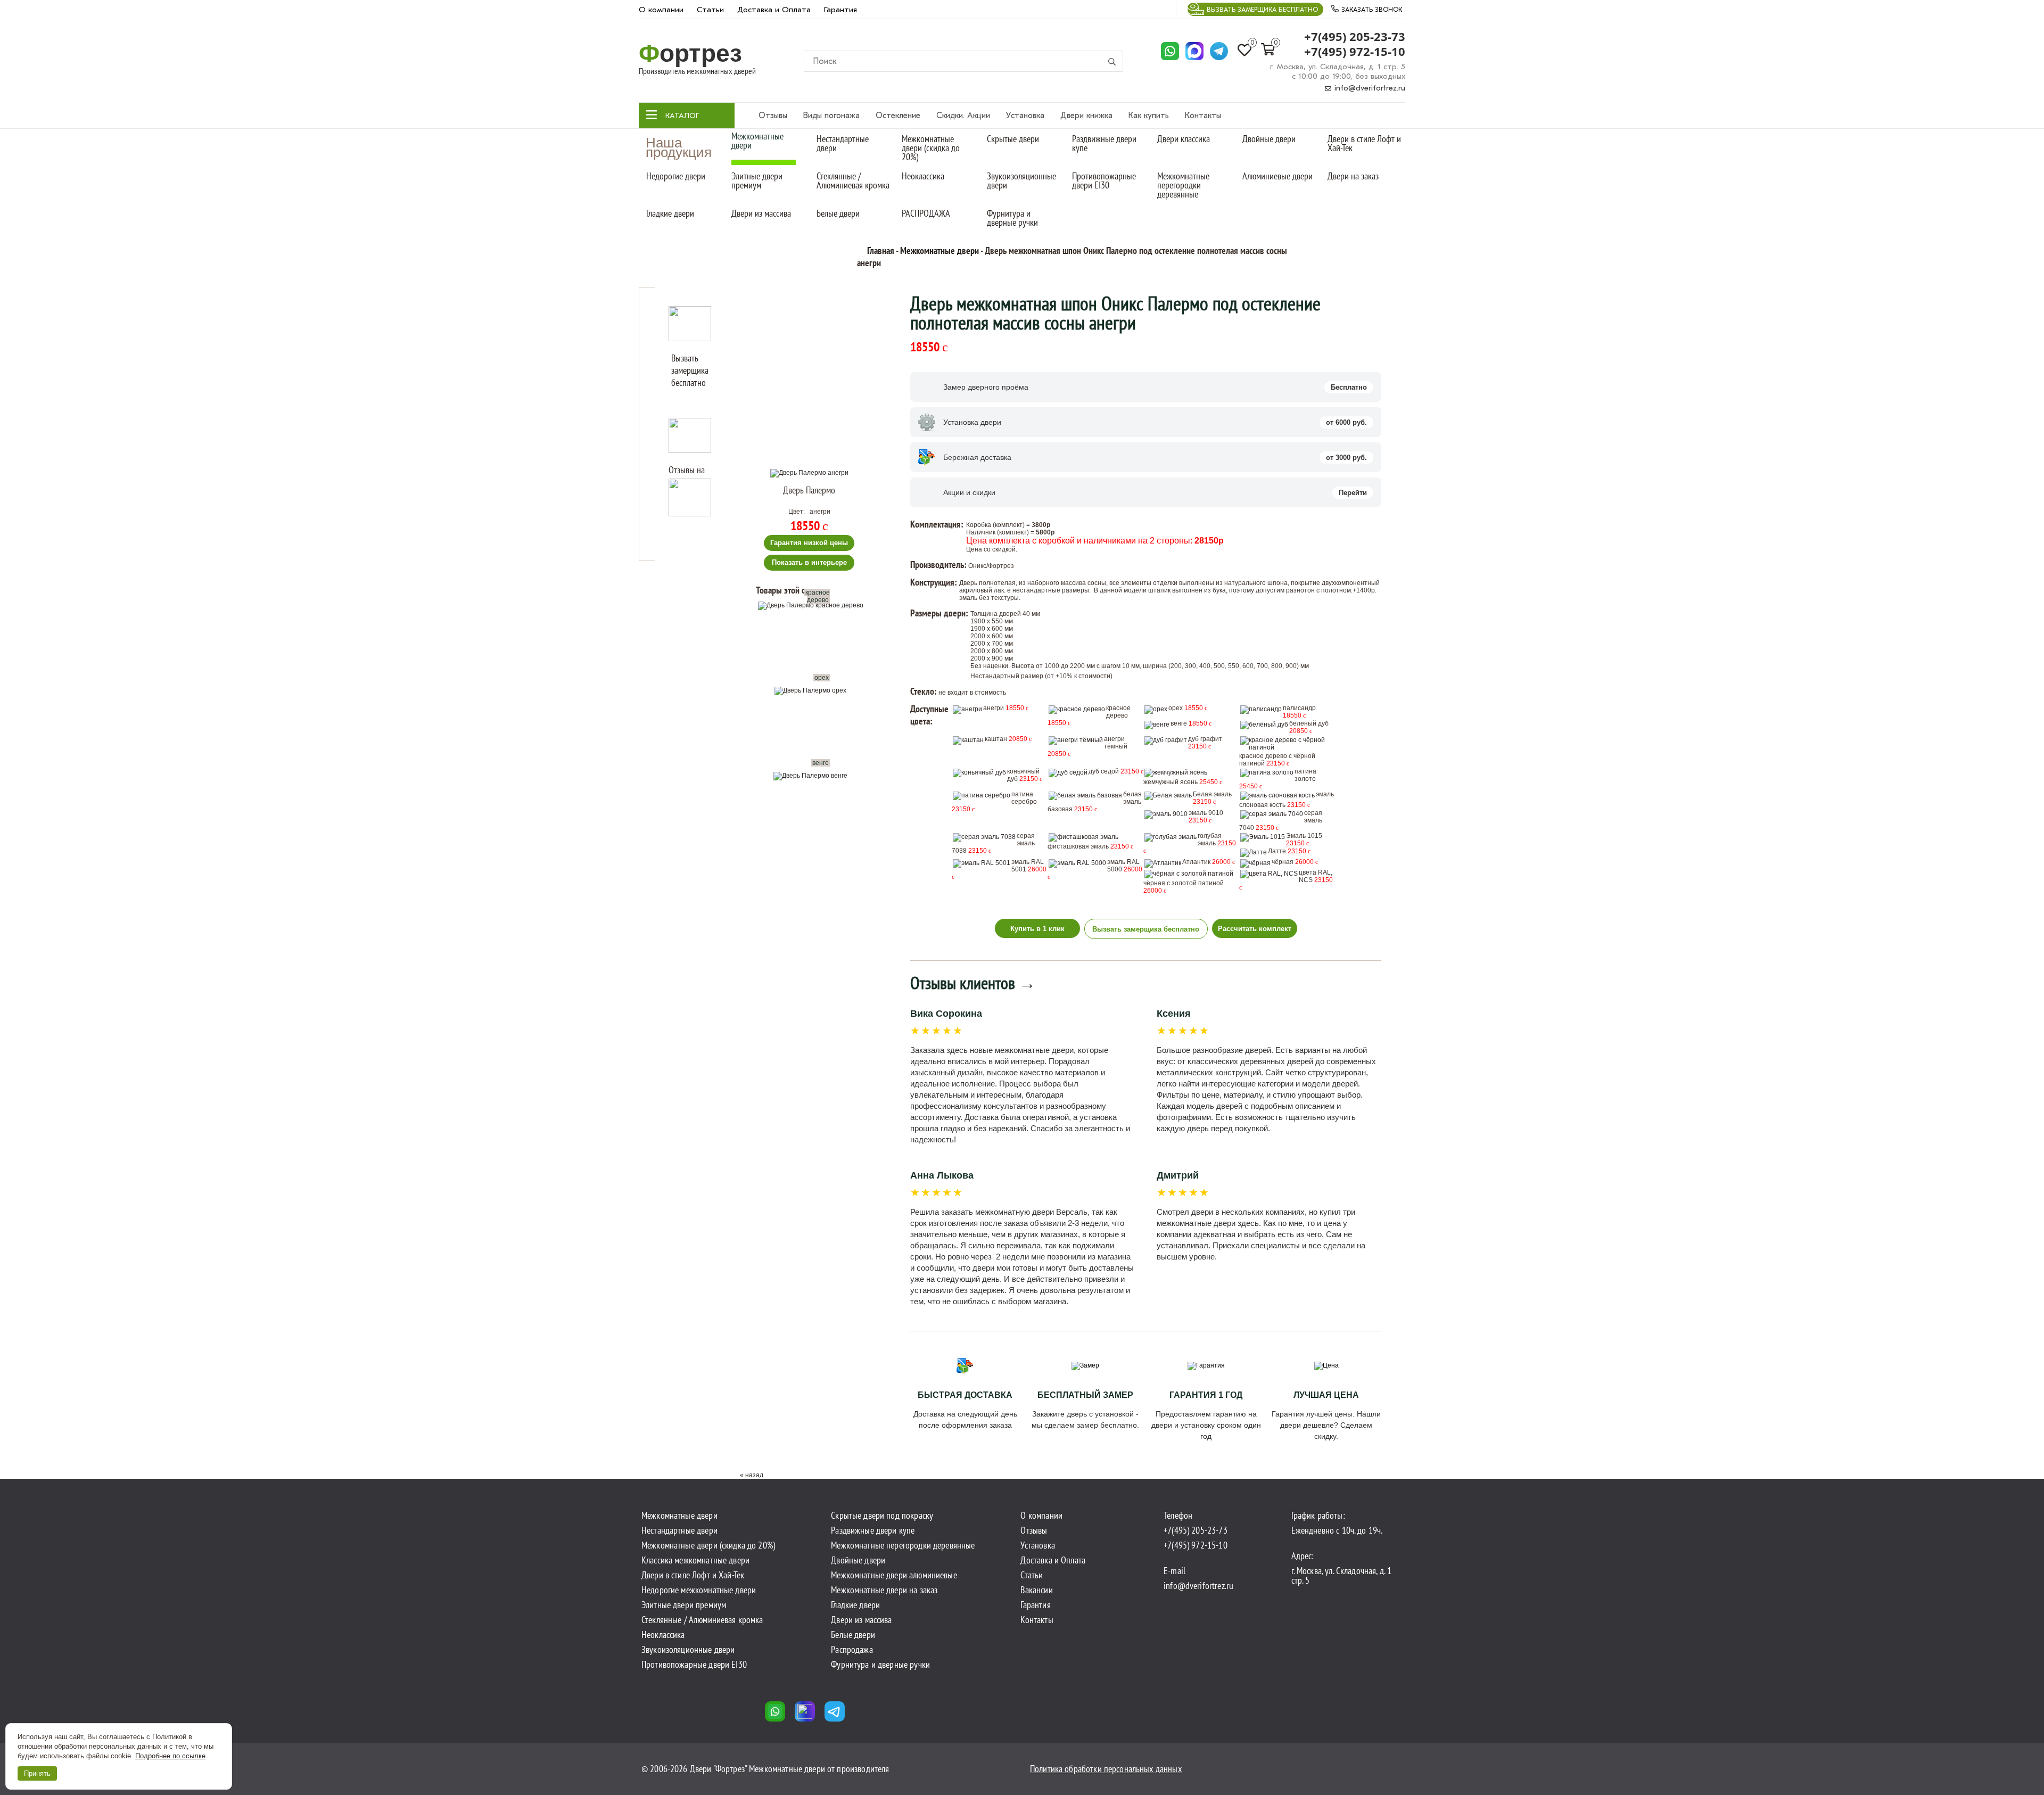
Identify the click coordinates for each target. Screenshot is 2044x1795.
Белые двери (838, 213)
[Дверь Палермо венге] (813, 814)
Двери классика (1184, 139)
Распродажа (852, 1650)
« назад (752, 1475)
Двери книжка (1086, 116)
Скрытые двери (1013, 139)
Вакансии (1036, 1590)
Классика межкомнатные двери (695, 1560)
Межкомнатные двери (757, 141)
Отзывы (773, 116)
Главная (881, 250)
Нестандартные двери (843, 143)
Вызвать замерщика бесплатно (1262, 10)
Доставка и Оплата (774, 10)
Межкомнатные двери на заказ (884, 1590)
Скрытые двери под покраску (882, 1516)
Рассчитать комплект (1255, 929)
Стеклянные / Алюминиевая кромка (853, 180)
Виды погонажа (831, 116)
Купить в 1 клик (1037, 929)
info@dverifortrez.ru (1369, 88)
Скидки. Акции (963, 116)
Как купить (1149, 116)
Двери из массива (761, 213)
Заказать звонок (1371, 10)
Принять (37, 1773)
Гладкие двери (670, 213)
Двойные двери (1269, 139)
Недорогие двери (676, 176)
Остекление (898, 116)
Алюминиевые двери (1278, 176)
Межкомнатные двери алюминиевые (894, 1575)
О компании (661, 10)
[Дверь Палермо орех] (813, 729)
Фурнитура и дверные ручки (1012, 218)
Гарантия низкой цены (809, 543)
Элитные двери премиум (757, 180)
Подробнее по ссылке (170, 1756)
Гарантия (840, 10)
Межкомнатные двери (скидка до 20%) (931, 148)
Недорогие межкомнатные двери (699, 1590)
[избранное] (866, 482)
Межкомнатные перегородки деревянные (1183, 185)
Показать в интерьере (809, 562)
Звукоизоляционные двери (1021, 180)
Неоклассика (923, 176)
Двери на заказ (1353, 176)
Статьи (710, 10)
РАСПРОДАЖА (926, 213)
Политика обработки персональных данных (1106, 1769)
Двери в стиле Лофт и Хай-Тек (1364, 143)
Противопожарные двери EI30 (1104, 180)
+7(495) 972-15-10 (1355, 52)
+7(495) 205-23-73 (1355, 37)
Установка (1025, 116)
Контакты (1203, 116)
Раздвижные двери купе (1104, 143)
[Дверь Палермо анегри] (809, 473)
